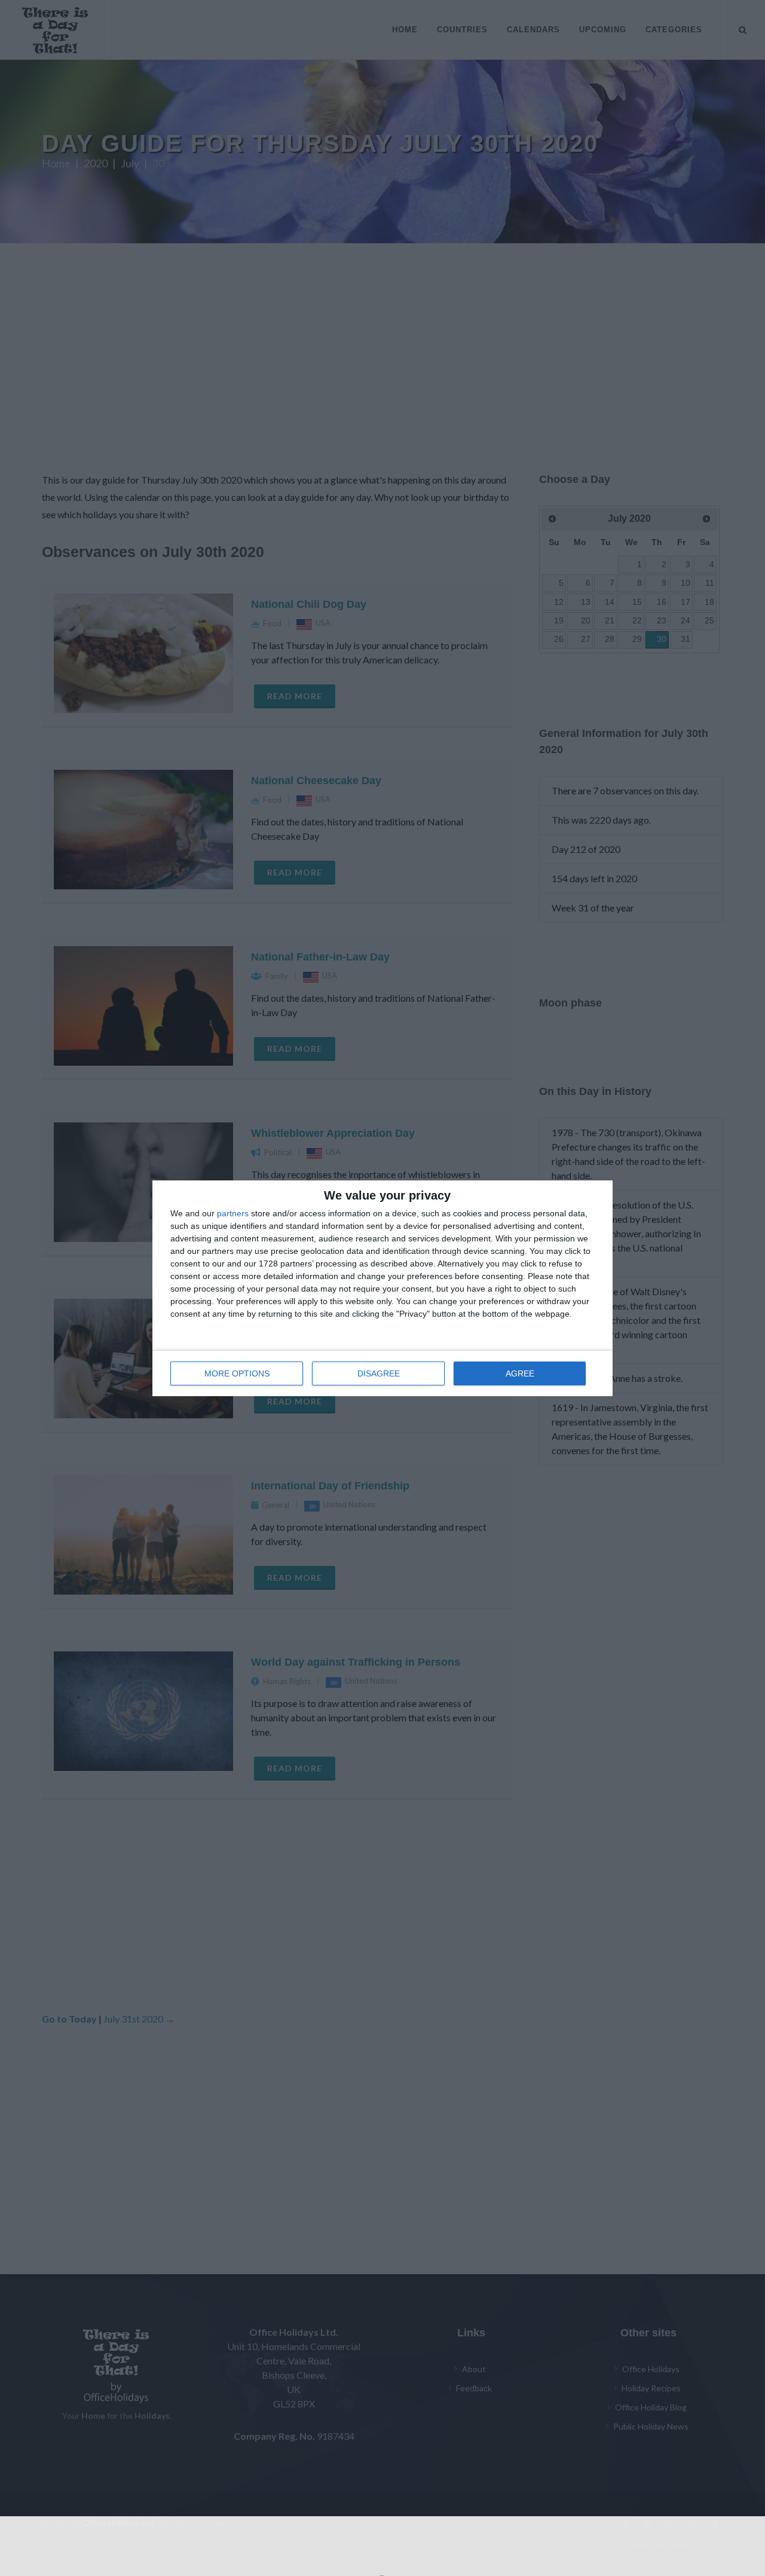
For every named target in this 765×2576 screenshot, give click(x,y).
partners (233, 1213)
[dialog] (382, 1288)
